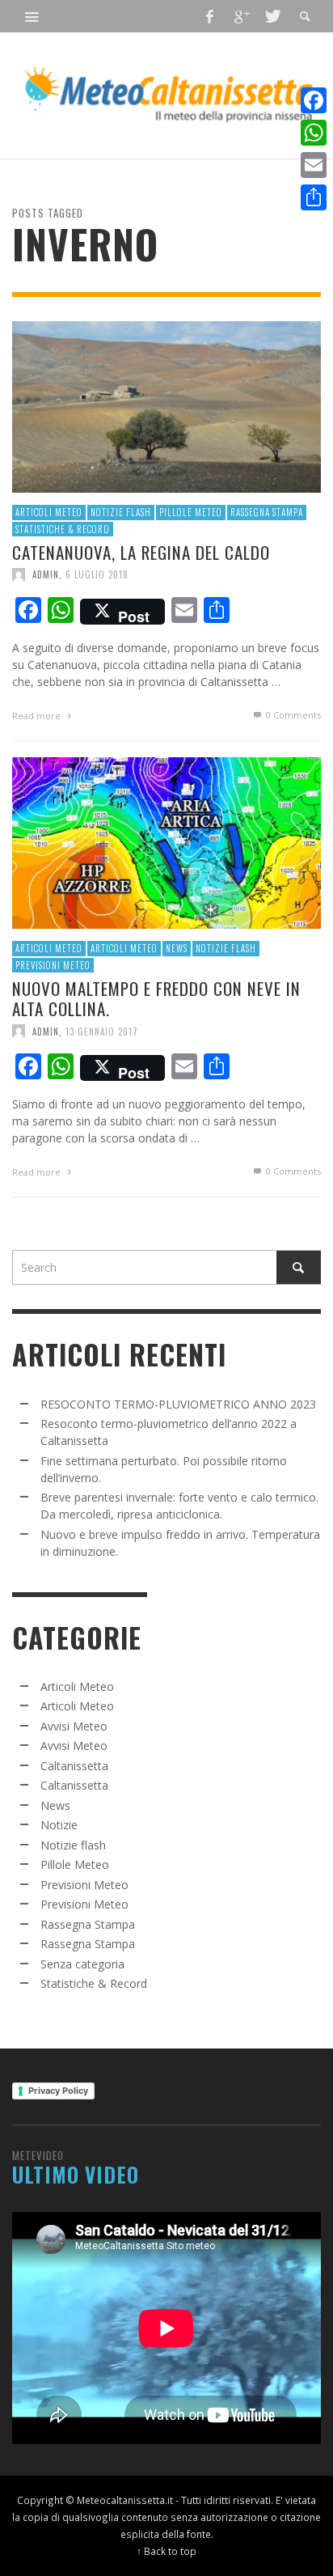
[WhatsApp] (314, 133)
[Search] (32, 16)
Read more (38, 716)
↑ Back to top (166, 2551)
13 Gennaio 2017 (102, 1031)
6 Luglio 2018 (97, 574)
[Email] (314, 165)
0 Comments (292, 715)
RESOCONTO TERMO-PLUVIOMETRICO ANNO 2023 (178, 1404)
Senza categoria (82, 1964)
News (177, 948)
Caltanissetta (74, 1766)
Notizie (59, 1825)
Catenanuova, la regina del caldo (141, 552)
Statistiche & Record (63, 528)
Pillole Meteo (191, 512)
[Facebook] (210, 16)
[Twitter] (272, 16)
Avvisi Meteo (74, 1726)
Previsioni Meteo (53, 964)
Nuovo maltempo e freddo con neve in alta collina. (156, 998)
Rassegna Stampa (267, 512)
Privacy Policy (58, 2091)
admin (46, 574)
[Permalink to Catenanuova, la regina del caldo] (166, 405)
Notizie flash (121, 512)
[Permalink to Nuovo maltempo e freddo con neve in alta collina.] (166, 841)
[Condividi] (314, 197)
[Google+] (241, 16)
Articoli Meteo (49, 512)
